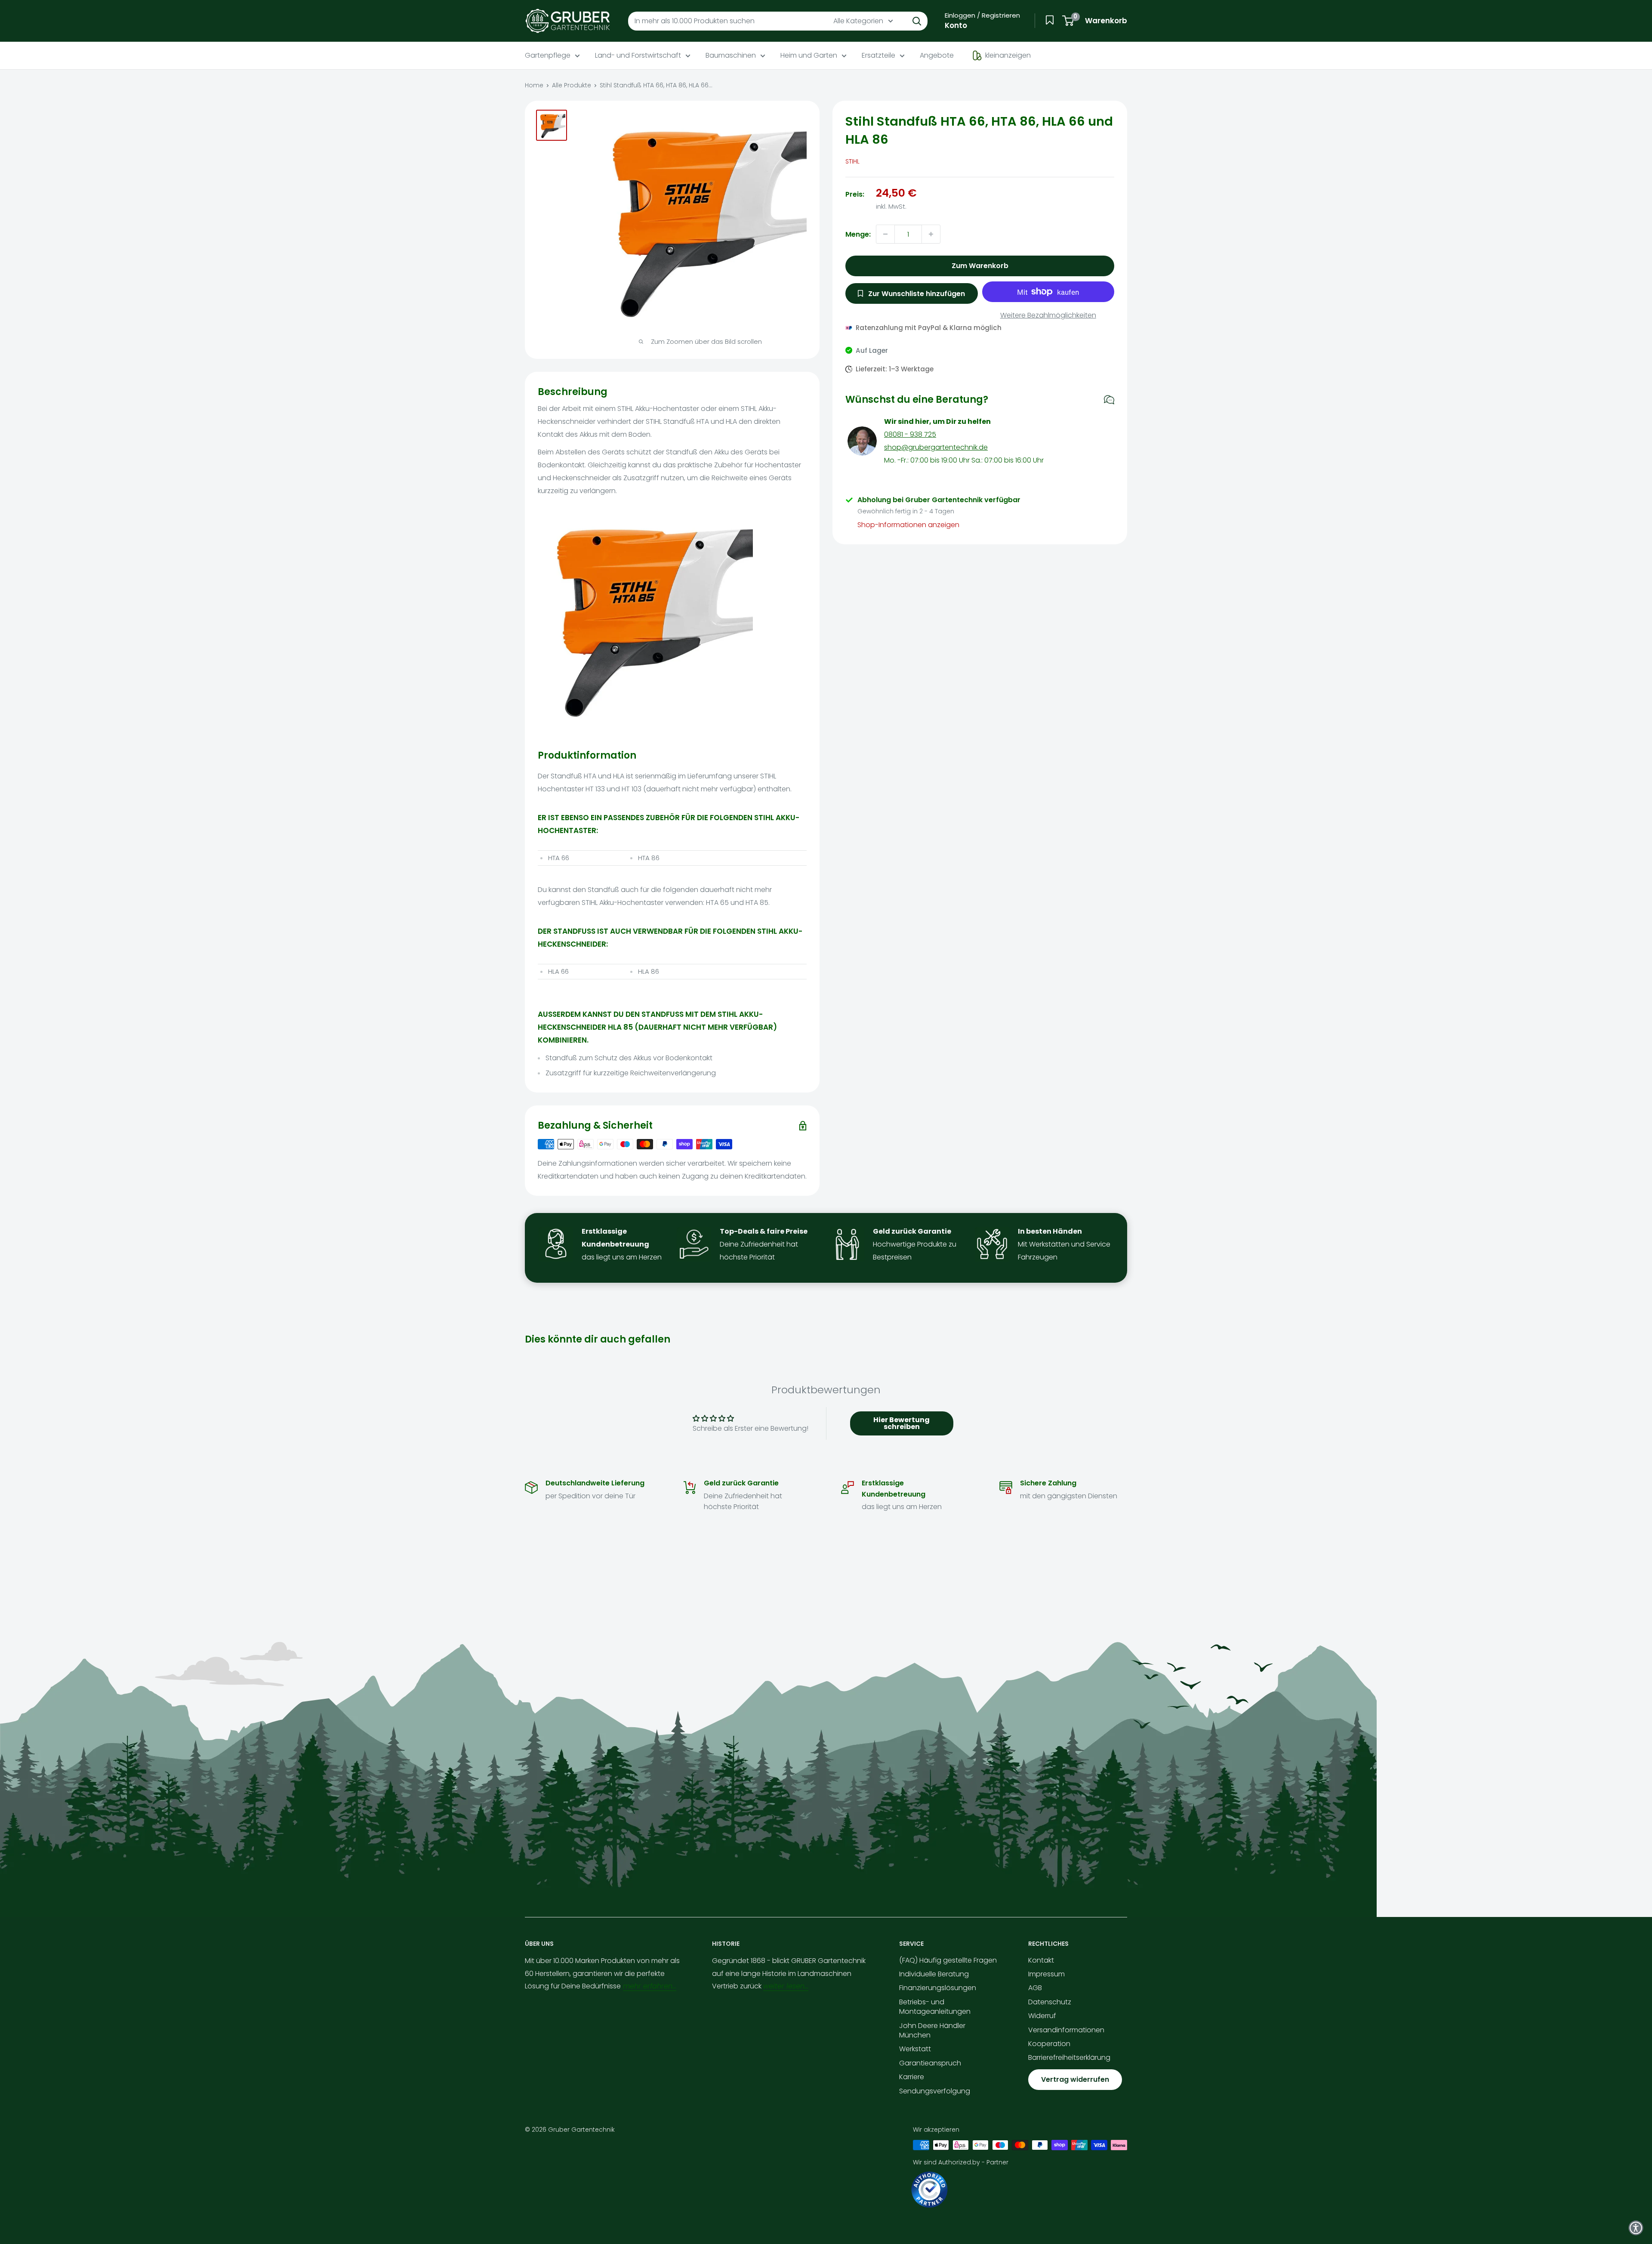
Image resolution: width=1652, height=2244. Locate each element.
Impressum (1046, 1974)
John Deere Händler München (932, 2030)
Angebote (937, 55)
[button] (1636, 2228)
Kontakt (1041, 1960)
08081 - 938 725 (910, 434)
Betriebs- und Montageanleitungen (935, 2007)
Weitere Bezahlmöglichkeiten (1048, 315)
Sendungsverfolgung (935, 2091)
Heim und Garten (809, 55)
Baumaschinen (731, 55)
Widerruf (1042, 2016)
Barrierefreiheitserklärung (1069, 2057)
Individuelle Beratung (934, 1974)
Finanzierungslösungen (938, 1988)
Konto (956, 25)
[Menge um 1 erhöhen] (931, 234)
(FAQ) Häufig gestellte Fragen (948, 1960)
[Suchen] (917, 21)
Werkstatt (915, 2049)
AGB (1035, 1988)
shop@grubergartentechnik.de (936, 447)
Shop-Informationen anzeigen (908, 525)
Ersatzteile (878, 55)
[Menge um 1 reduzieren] (885, 234)
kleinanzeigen (1008, 55)
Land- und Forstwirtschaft (638, 55)
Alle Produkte (572, 85)
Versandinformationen (1066, 2030)
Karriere (912, 2077)
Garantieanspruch (930, 2063)
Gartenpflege (548, 55)
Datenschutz (1050, 2002)
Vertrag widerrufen (1075, 2079)
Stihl (852, 161)
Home (534, 85)
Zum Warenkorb (980, 266)
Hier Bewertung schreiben (902, 1423)
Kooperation (1049, 2044)
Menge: (858, 234)
